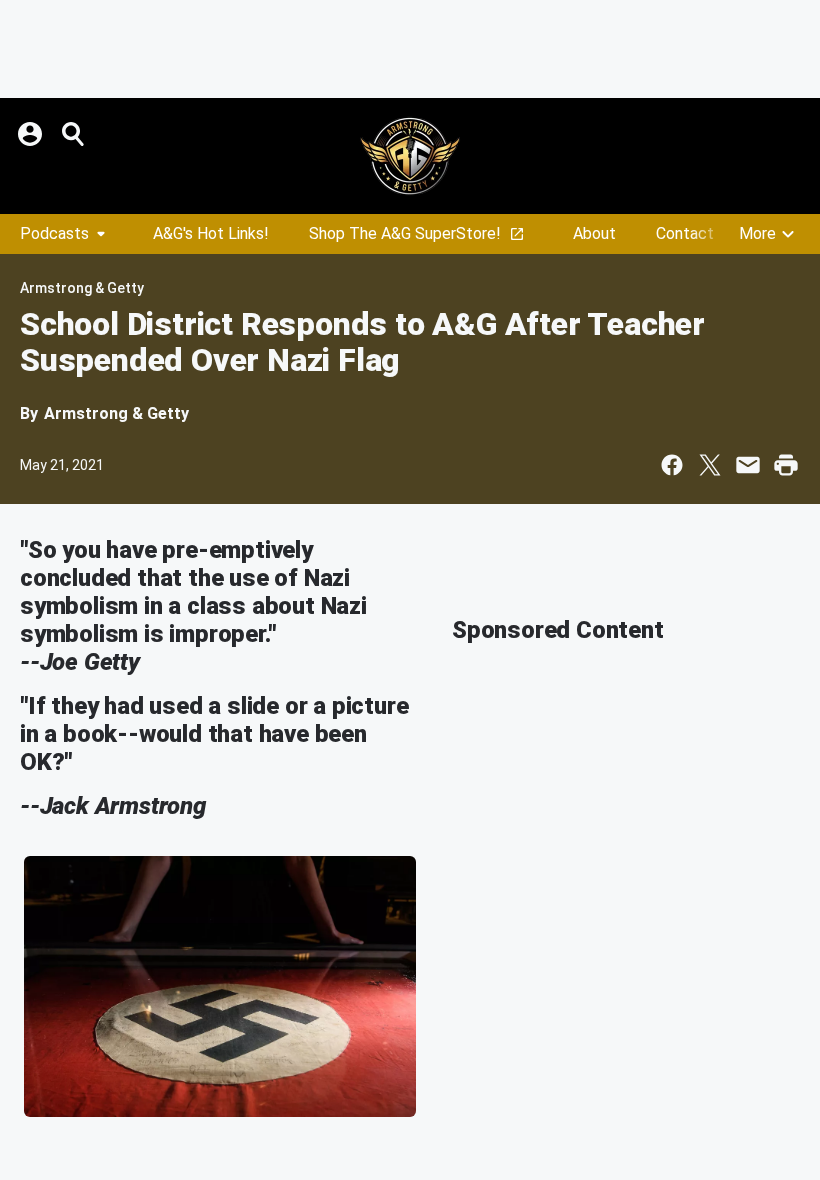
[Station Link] (410, 156)
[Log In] (32, 134)
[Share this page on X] (710, 465)
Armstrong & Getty (82, 288)
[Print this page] (786, 465)
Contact (685, 233)
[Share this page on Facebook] (672, 465)
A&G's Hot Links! (211, 233)
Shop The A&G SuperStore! (405, 233)
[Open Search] (74, 134)
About (594, 233)
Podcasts (54, 233)
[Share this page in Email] (748, 465)
